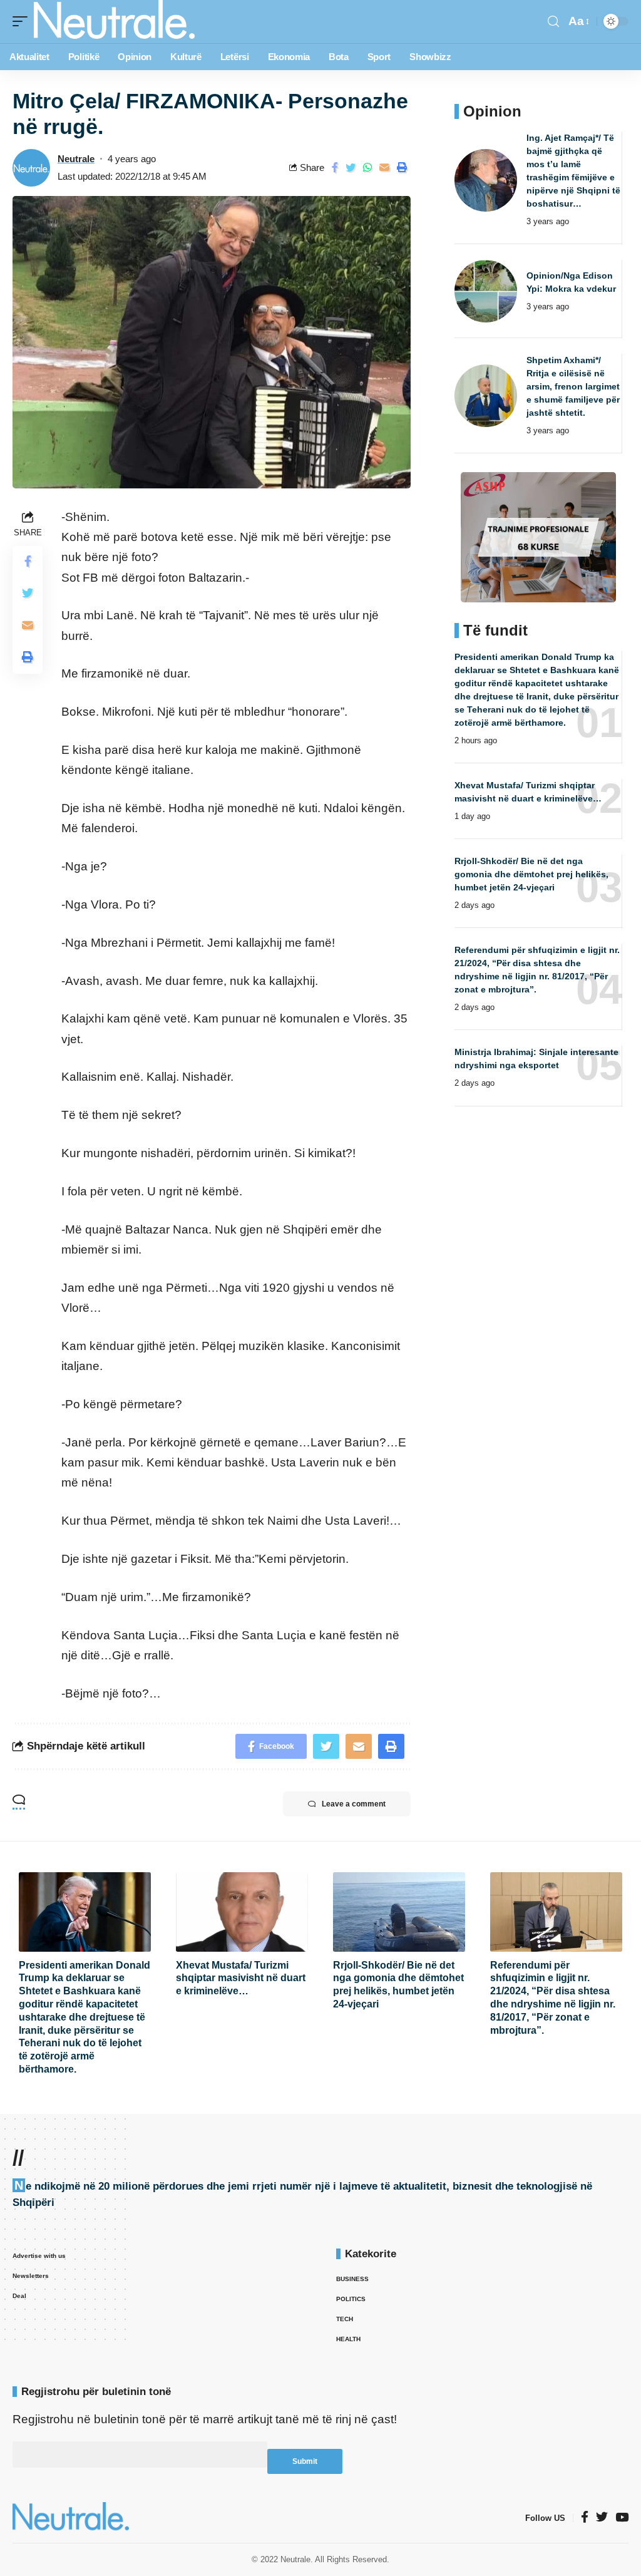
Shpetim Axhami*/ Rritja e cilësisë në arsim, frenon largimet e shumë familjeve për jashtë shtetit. (573, 386)
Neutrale (76, 159)
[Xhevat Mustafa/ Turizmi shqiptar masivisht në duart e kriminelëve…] (242, 1912)
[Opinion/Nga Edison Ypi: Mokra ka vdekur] (486, 291)
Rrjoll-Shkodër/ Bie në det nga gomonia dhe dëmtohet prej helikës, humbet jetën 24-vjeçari (531, 874)
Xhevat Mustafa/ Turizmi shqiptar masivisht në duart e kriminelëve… (241, 1978)
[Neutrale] (114, 22)
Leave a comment (354, 1804)
